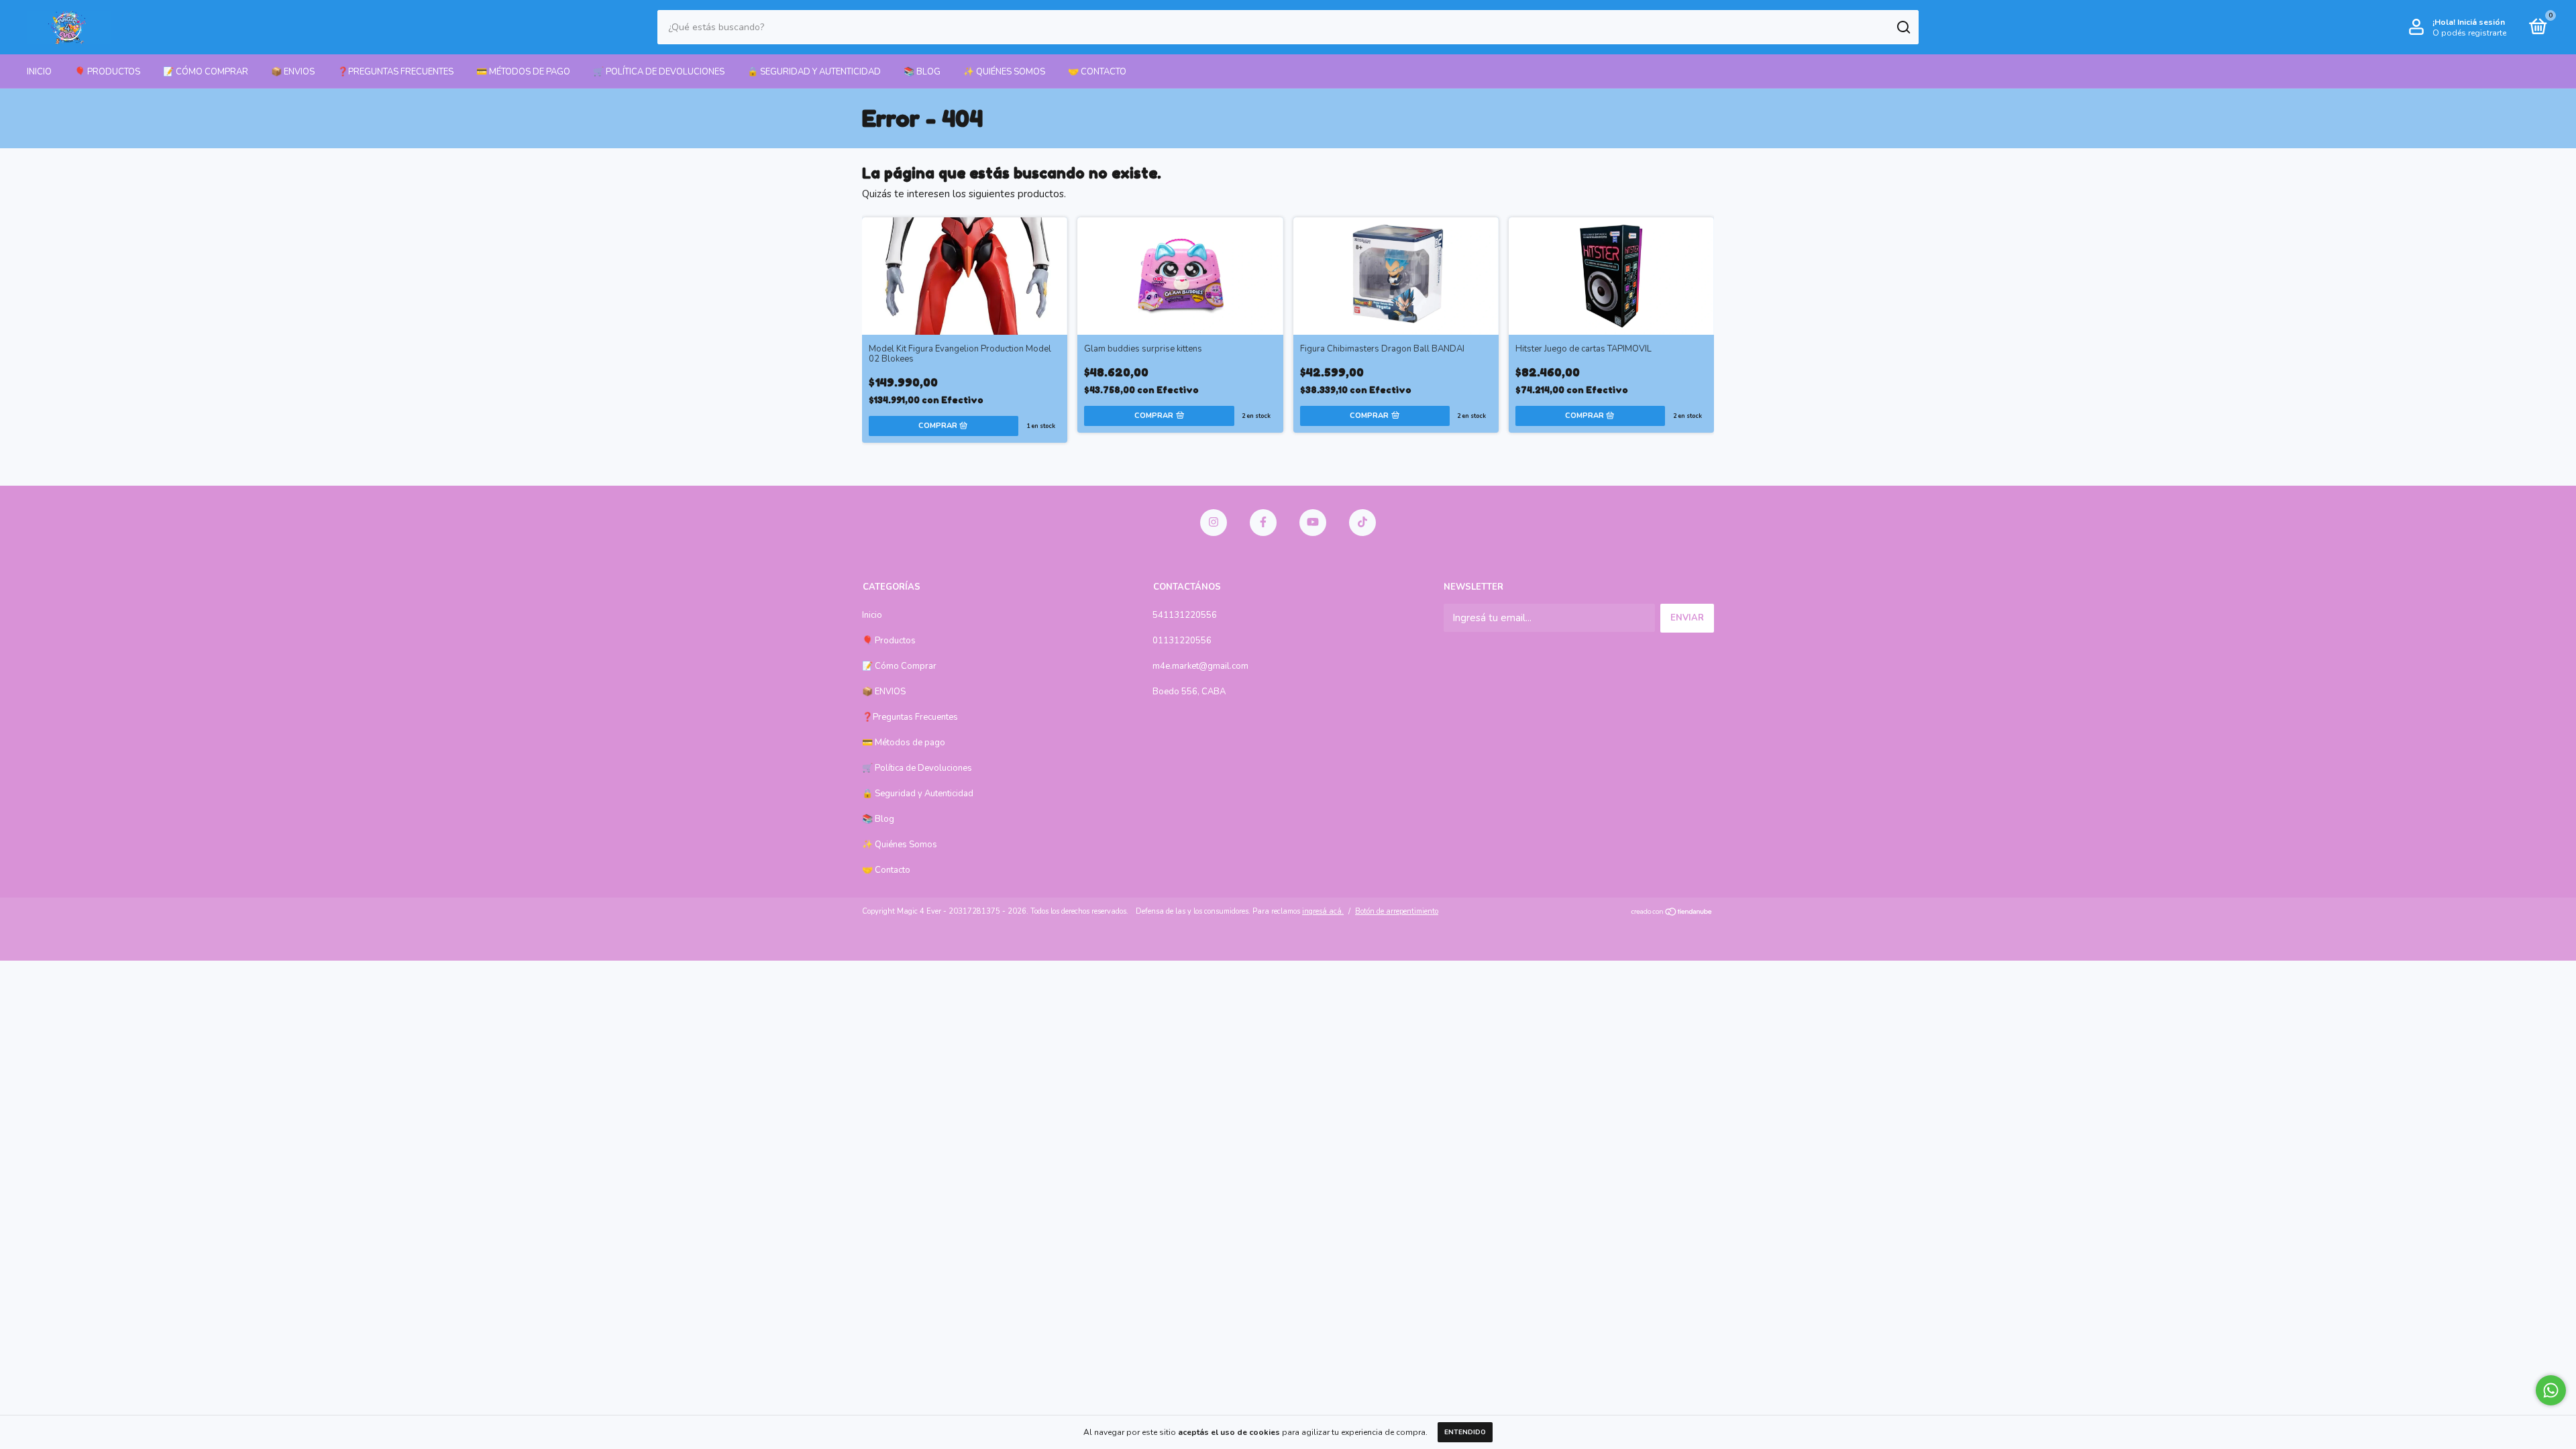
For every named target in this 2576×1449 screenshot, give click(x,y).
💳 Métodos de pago (523, 72)
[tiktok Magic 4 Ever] (1362, 523)
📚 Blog (922, 72)
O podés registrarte (2469, 33)
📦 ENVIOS (293, 72)
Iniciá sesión (2481, 22)
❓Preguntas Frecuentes (395, 72)
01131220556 (1182, 641)
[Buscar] (1903, 28)
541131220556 (1185, 615)
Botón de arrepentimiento (1397, 911)
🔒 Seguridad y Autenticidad (814, 72)
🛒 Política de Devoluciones (659, 72)
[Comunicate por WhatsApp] (2551, 1390)
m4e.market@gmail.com (1200, 666)
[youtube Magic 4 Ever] (1313, 523)
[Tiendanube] (1672, 913)
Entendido (1465, 1432)
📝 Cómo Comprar (206, 72)
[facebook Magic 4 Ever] (1263, 523)
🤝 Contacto (1097, 72)
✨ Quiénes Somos (1004, 72)
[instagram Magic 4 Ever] (1214, 523)
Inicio (39, 72)
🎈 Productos (107, 72)
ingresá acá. (1323, 911)
